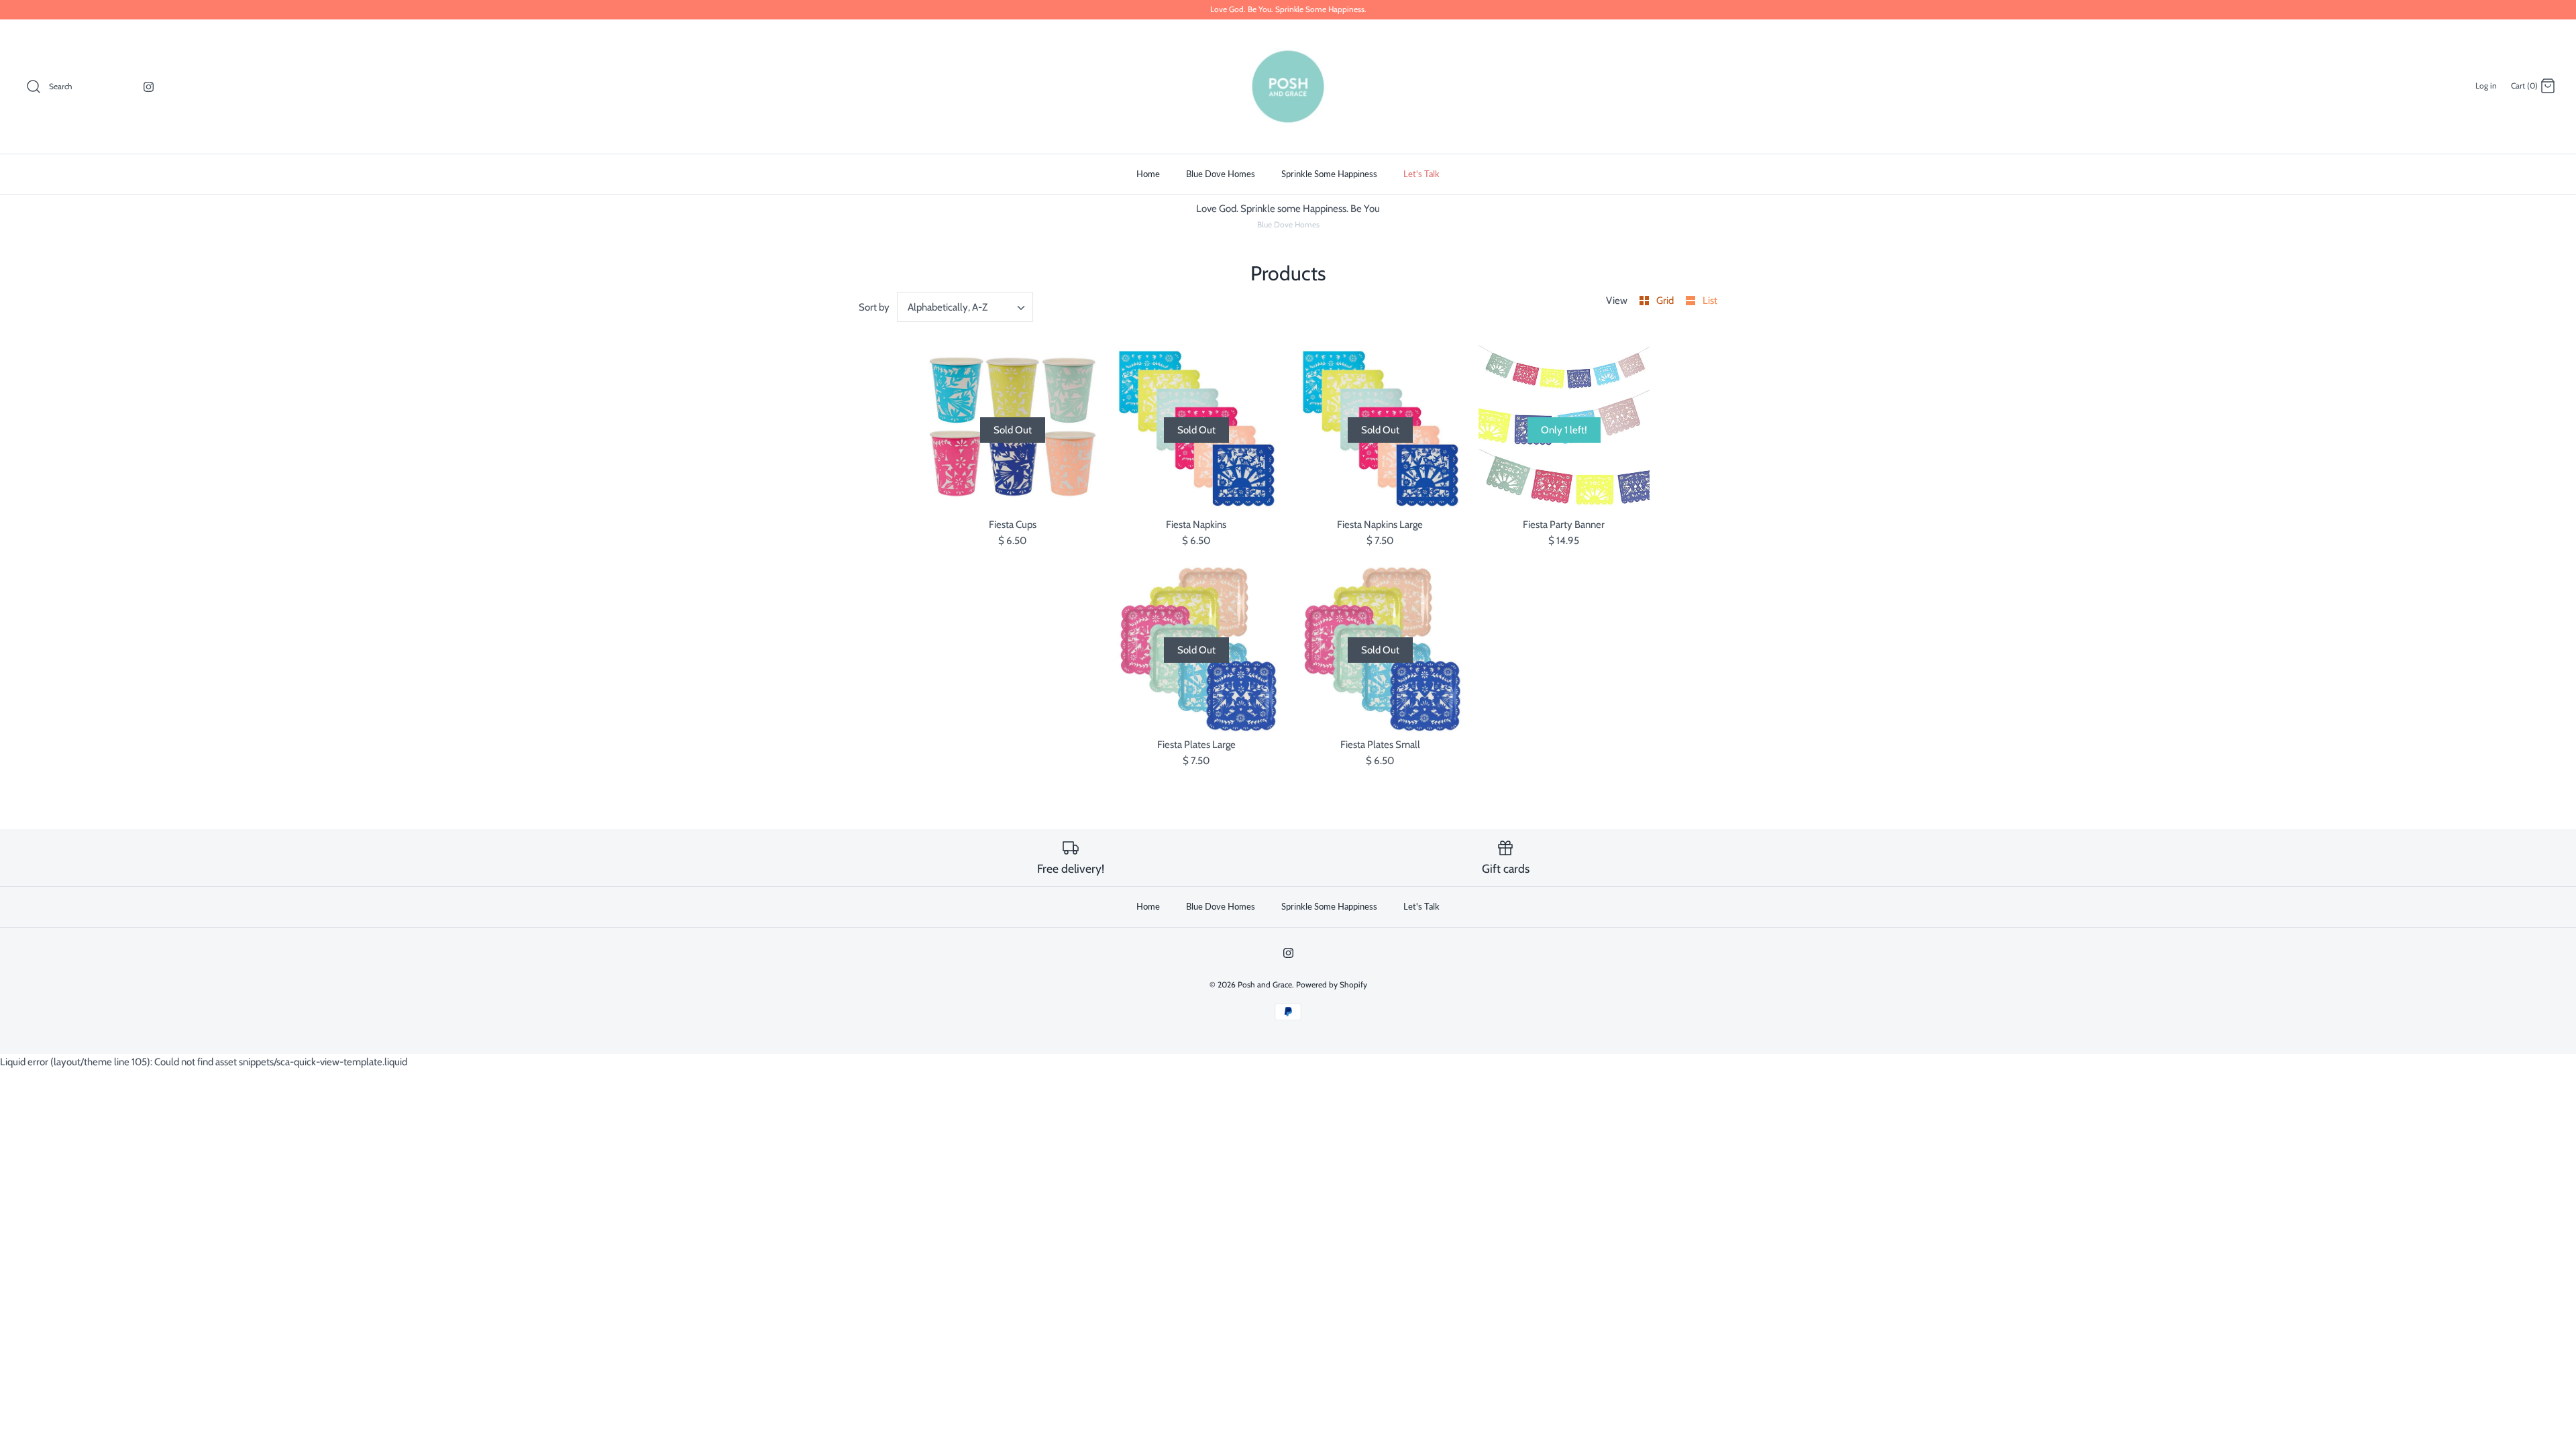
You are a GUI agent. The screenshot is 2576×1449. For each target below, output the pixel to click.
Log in (2486, 86)
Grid (1666, 301)
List (1710, 301)
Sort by (874, 307)
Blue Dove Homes (1221, 174)
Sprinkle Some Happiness (1329, 174)
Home (1148, 174)
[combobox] (965, 307)
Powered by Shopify (1332, 984)
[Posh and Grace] (1288, 87)
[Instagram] (149, 87)
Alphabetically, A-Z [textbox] (948, 307)
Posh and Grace (1265, 984)
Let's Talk (1421, 174)
